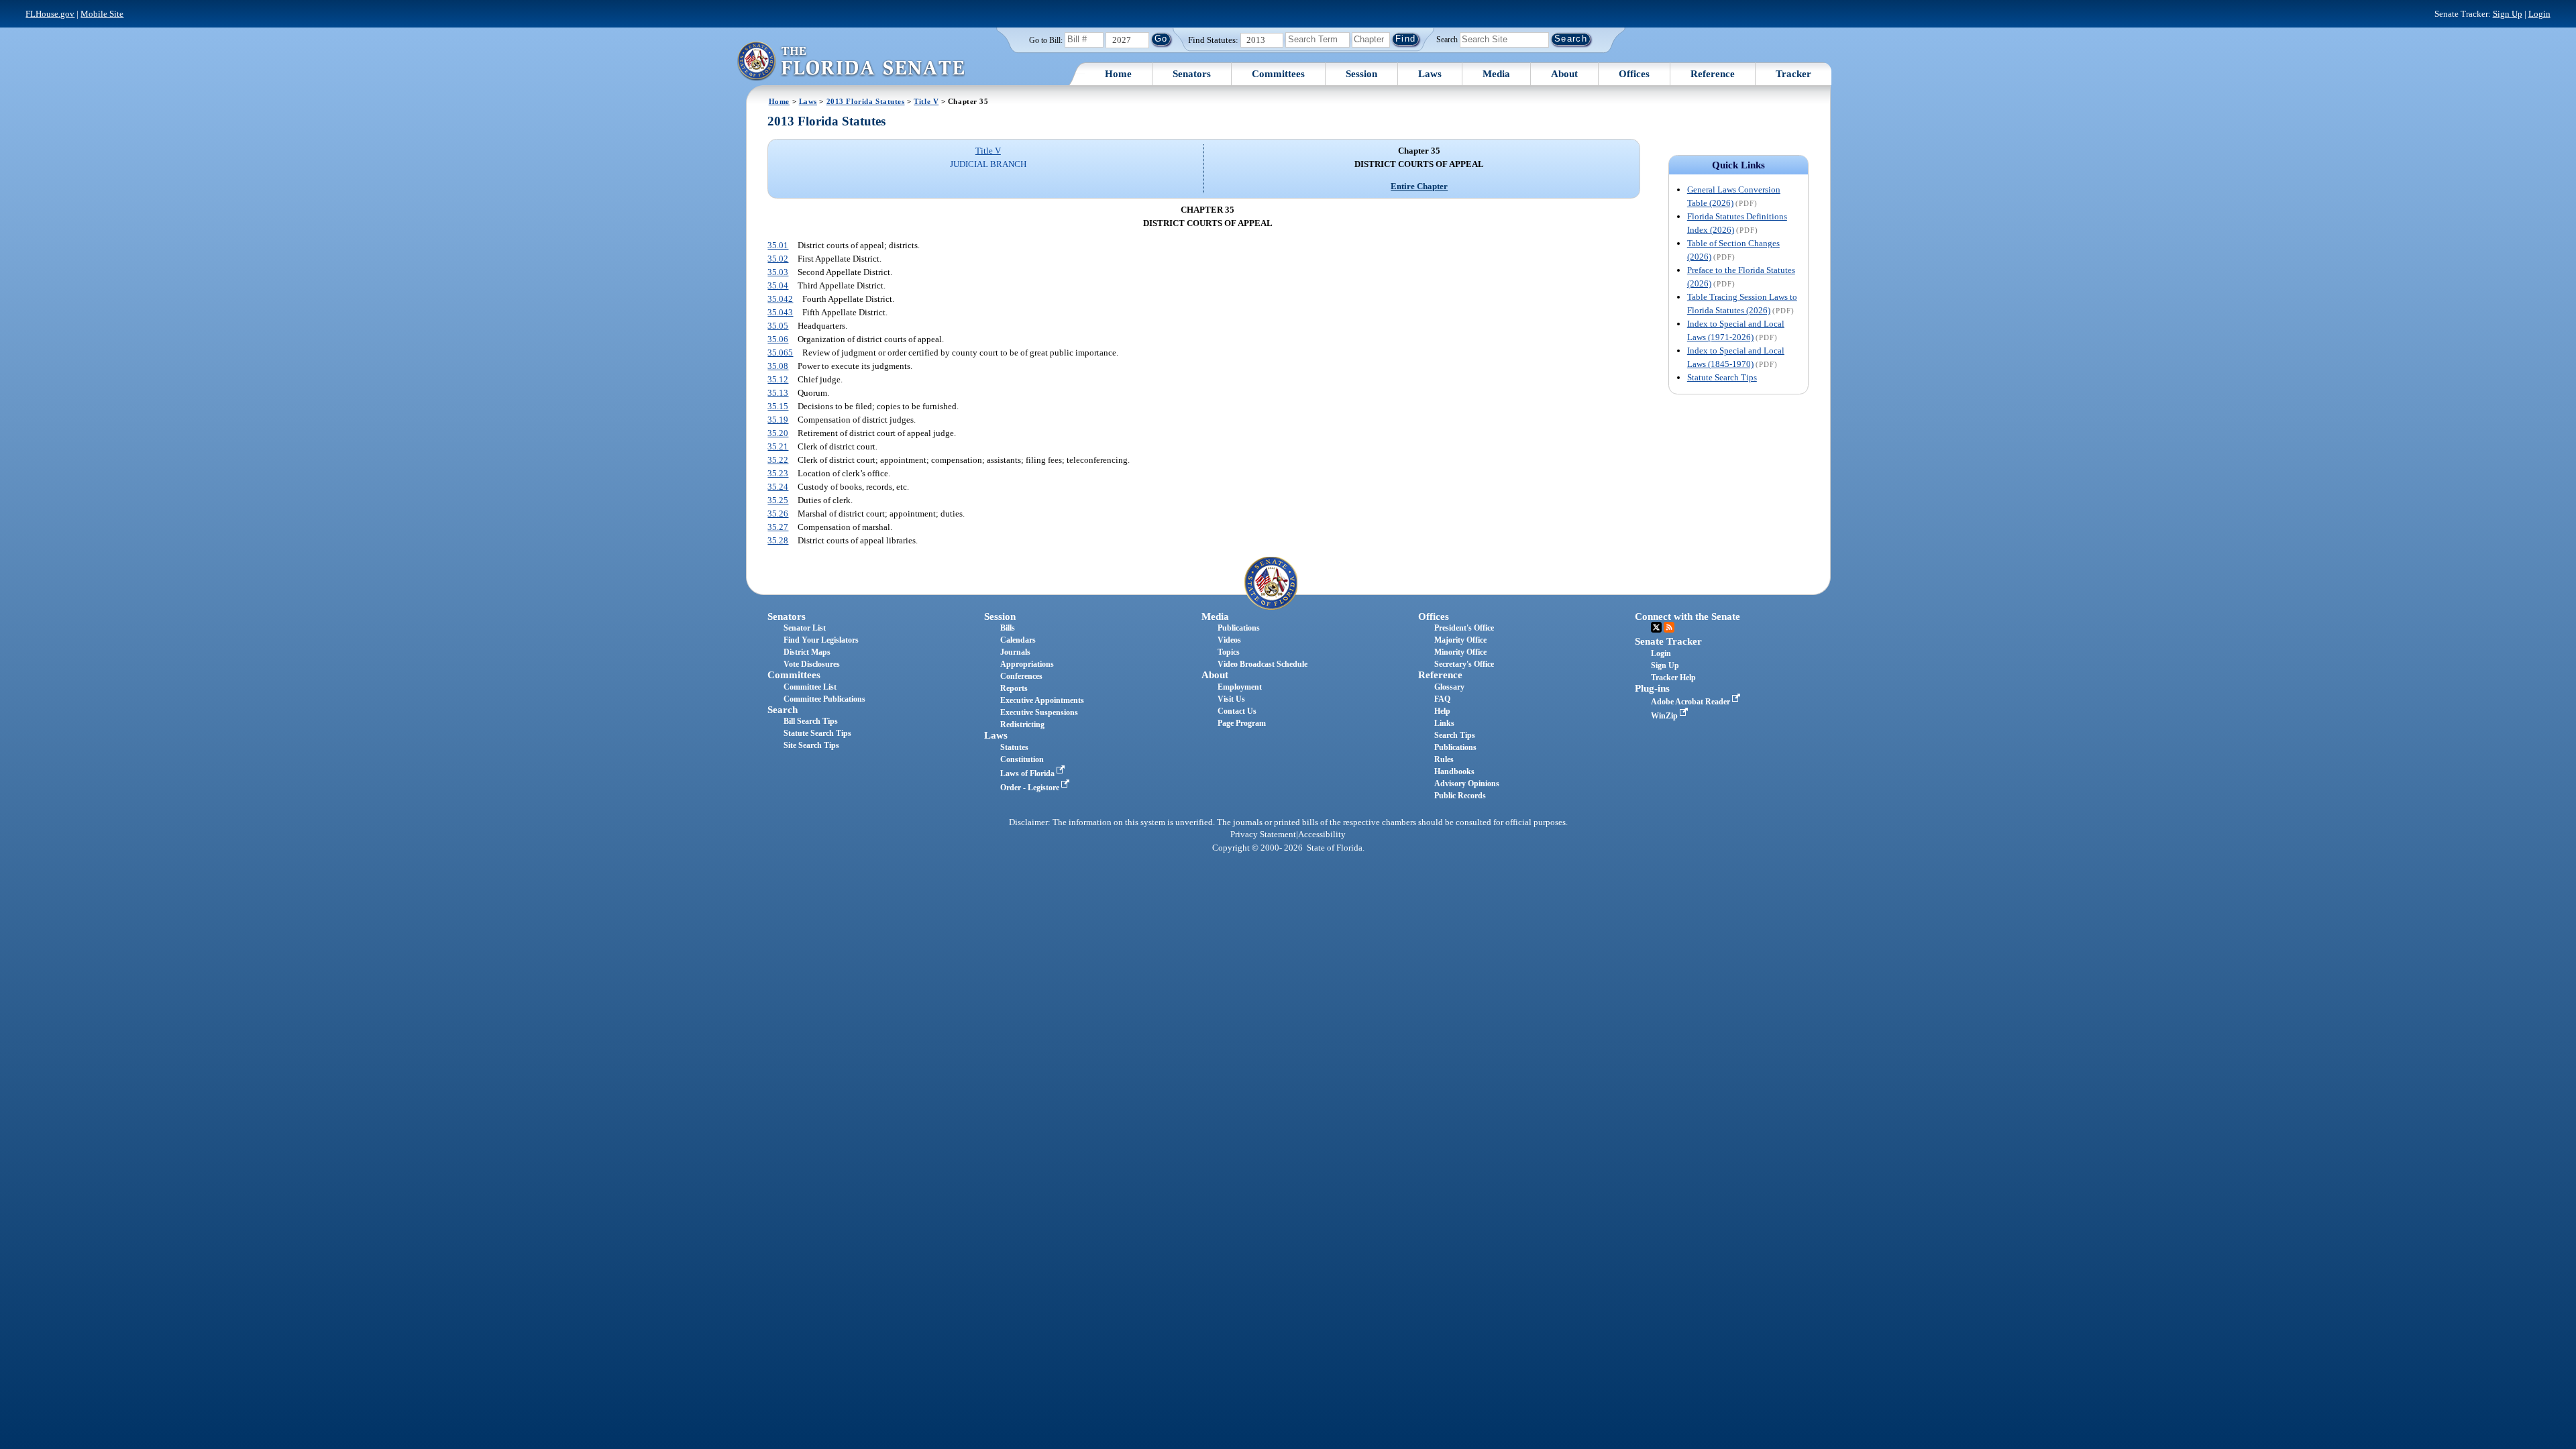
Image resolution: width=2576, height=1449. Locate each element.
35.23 (778, 473)
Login (2539, 14)
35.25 (778, 500)
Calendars (1018, 640)
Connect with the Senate (1687, 616)
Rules (1444, 759)
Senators (1192, 74)
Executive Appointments (1042, 700)
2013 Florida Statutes (866, 101)
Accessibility (1322, 835)
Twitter (1656, 627)
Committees (1278, 74)
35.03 (778, 272)
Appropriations (1027, 664)
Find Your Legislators (821, 640)
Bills (1008, 628)
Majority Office (1460, 640)
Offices (1634, 74)
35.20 (778, 433)
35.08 (778, 366)
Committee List (810, 687)
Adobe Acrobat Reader (1692, 702)
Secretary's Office (1464, 664)
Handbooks (1454, 771)
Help (1442, 711)
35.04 (778, 285)
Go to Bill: (1046, 40)
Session (1361, 74)
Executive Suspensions (1039, 712)
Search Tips (1455, 735)
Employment (1240, 687)
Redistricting (1022, 724)
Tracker (1793, 74)
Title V (926, 101)
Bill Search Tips (811, 721)
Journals (1015, 652)
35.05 (778, 326)
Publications (1239, 628)
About (1564, 74)
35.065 (780, 353)
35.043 (780, 312)
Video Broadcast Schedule (1263, 664)
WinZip (1665, 716)
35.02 (778, 259)
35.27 (778, 527)
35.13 (778, 393)
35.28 (778, 540)
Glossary (1449, 687)
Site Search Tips (811, 745)
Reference (1713, 74)
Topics (1229, 652)
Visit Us (1231, 699)
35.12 (778, 379)
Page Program (1242, 723)
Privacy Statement (1263, 835)
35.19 (778, 420)
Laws (1430, 74)
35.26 (778, 514)
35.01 (778, 245)
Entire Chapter (1419, 186)
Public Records (1460, 796)
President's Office (1464, 628)
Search (1447, 39)
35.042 (780, 299)
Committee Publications (824, 699)
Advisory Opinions (1467, 784)
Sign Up (2508, 14)
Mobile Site (102, 14)
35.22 (778, 460)
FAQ (1442, 699)
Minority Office (1460, 652)
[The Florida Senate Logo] (851, 61)
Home (1118, 74)
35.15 (778, 406)
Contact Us (1237, 711)
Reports (1014, 688)
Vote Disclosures (812, 664)
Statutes (1014, 747)
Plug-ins (1652, 688)
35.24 (778, 487)
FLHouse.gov (50, 14)
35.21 (778, 446)
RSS (1669, 627)
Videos (1229, 640)
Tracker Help (1673, 678)
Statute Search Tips (1722, 377)
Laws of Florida (1028, 773)
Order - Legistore (1031, 788)
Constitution (1022, 759)
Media (1496, 74)
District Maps (807, 652)
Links (1444, 723)
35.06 (778, 339)
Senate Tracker (1668, 641)
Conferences (1021, 676)
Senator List (805, 628)
